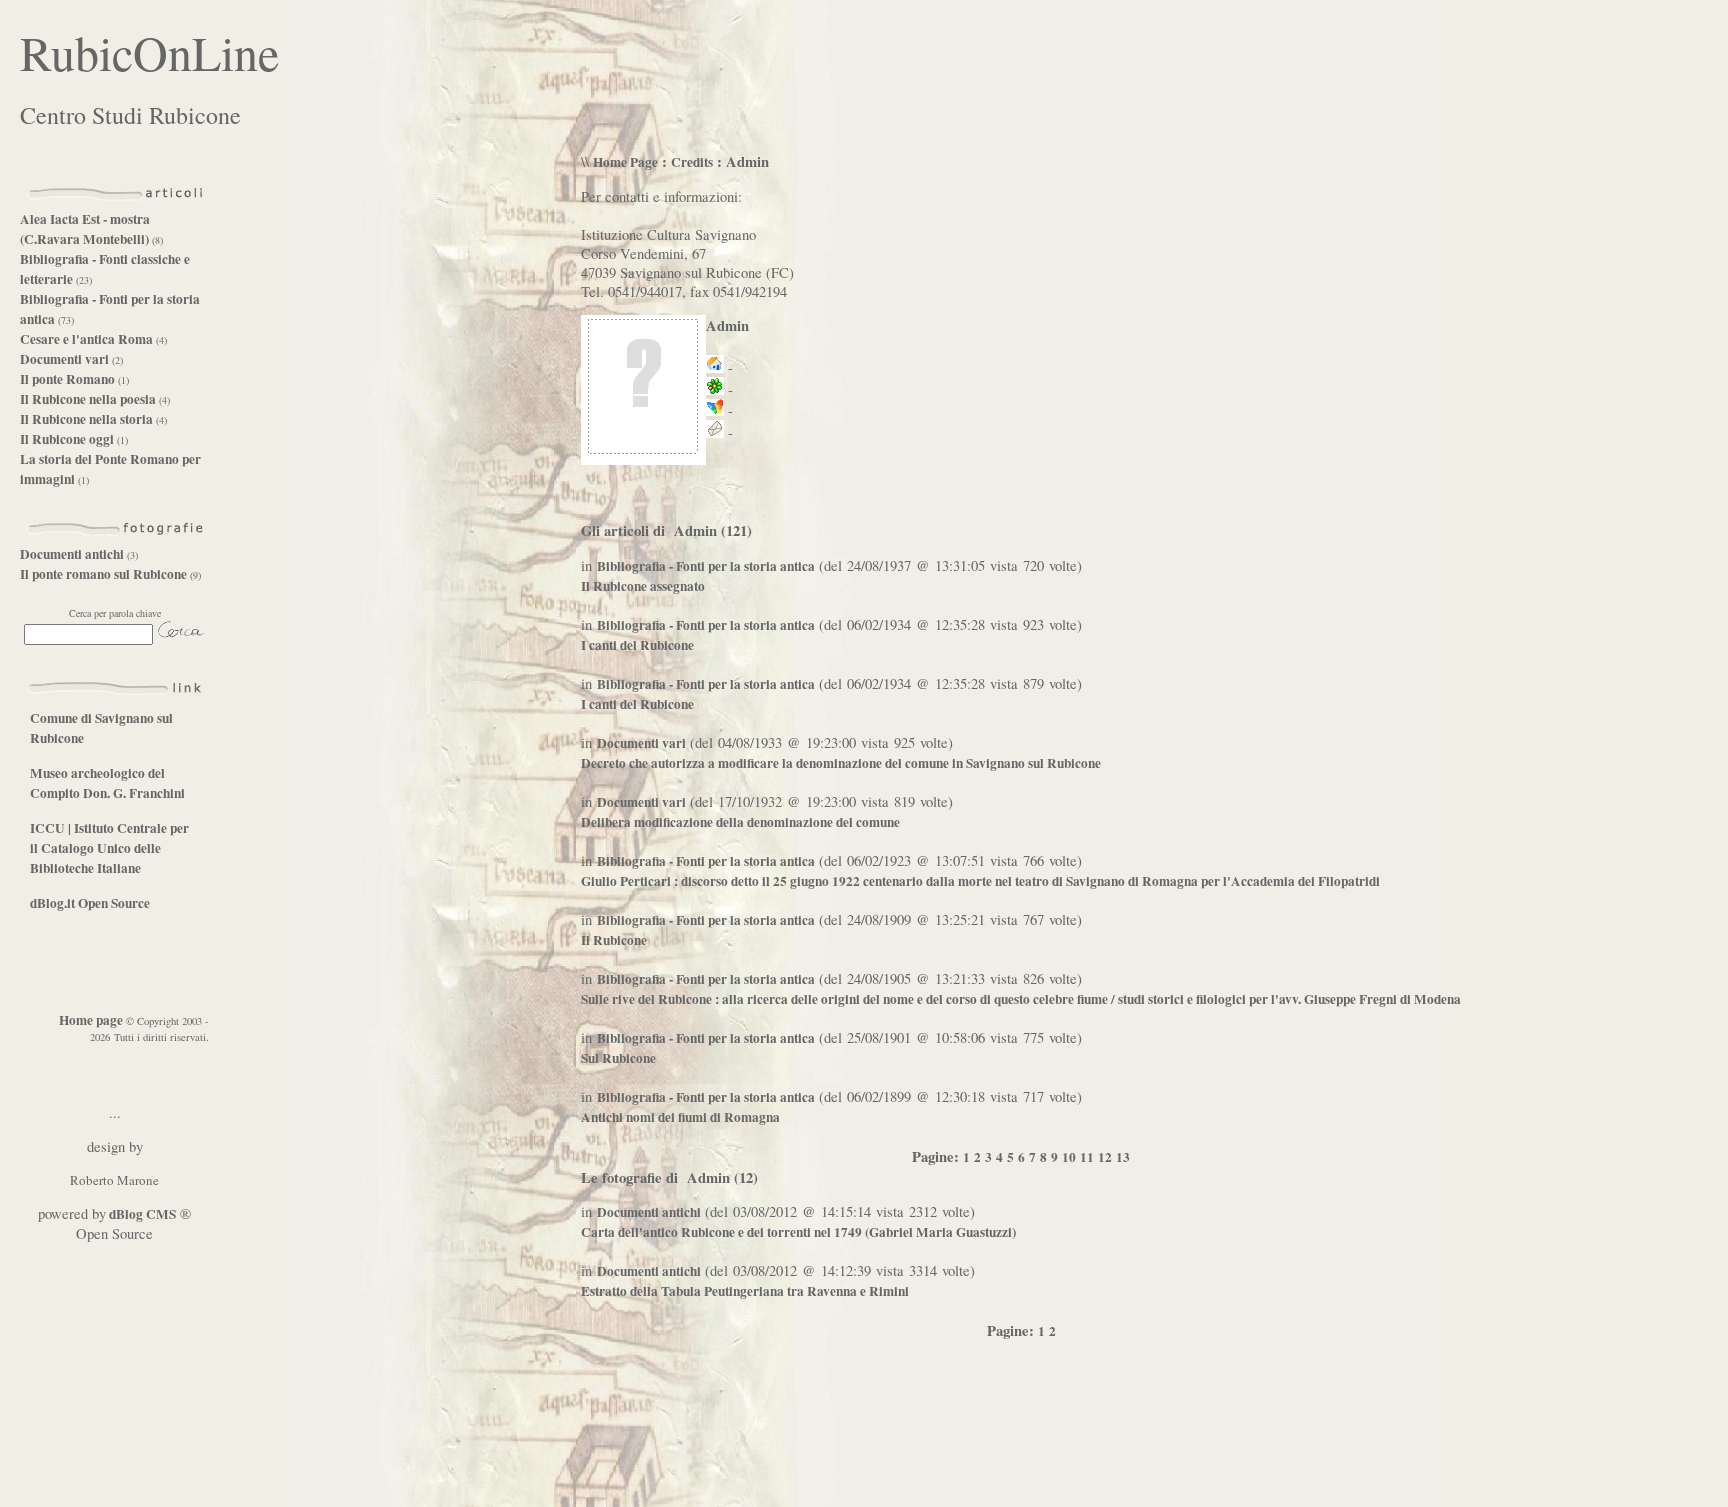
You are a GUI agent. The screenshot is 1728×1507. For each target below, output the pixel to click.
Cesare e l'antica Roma (86, 339)
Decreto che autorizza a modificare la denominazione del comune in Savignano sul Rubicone (841, 763)
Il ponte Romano (67, 379)
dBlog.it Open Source (90, 903)
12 (1105, 1157)
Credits (692, 162)
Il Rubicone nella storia (86, 419)
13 (1123, 1157)
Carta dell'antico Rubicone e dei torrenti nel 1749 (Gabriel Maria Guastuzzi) (798, 1232)
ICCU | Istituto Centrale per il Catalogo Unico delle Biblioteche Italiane (109, 848)
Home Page (625, 162)
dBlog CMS (141, 1214)
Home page (91, 1020)
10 (1069, 1157)
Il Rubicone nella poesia (88, 399)
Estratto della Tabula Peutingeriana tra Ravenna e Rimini (745, 1291)
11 (1087, 1157)
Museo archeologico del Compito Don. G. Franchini (107, 783)
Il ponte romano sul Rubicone (103, 574)
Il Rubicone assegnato (643, 586)
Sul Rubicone (618, 1058)
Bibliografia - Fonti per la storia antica (706, 566)
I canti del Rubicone (637, 645)
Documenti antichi (72, 554)
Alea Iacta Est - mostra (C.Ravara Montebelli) (86, 229)
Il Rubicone (614, 940)
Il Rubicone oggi (67, 439)
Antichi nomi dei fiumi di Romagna (680, 1117)
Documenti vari (64, 359)
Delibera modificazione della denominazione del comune (740, 822)
